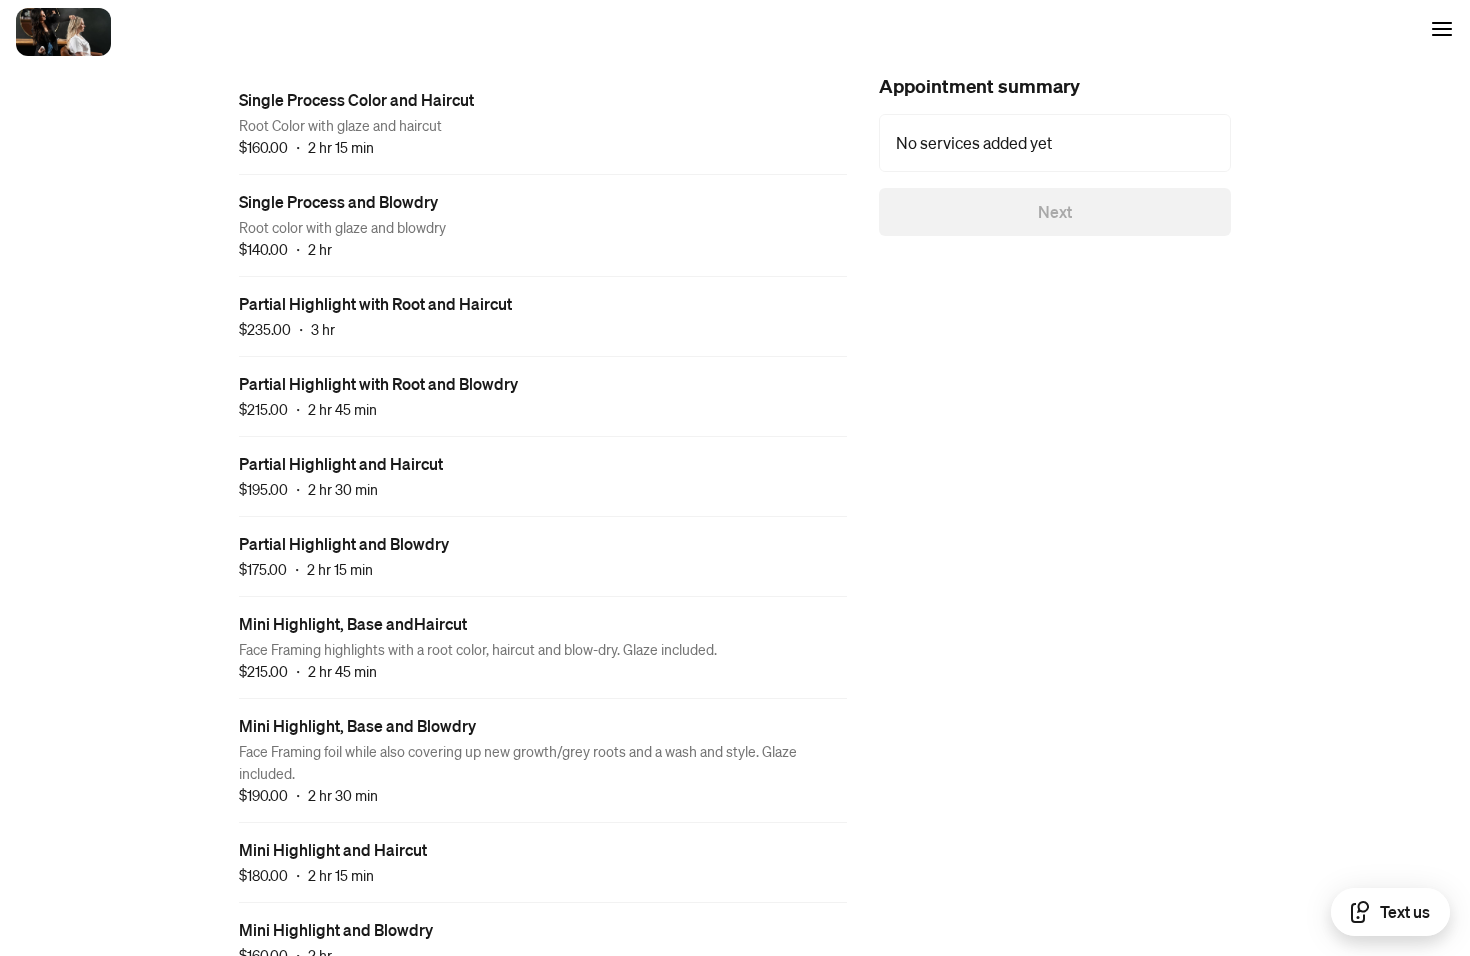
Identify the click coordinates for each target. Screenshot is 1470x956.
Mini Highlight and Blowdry (336, 929)
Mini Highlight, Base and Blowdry (357, 725)
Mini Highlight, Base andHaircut (353, 623)
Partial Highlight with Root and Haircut (375, 303)
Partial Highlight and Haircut (341, 463)
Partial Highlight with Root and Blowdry (378, 383)
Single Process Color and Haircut (356, 99)
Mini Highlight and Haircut (333, 849)
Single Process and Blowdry (338, 201)
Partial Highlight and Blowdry (344, 543)
